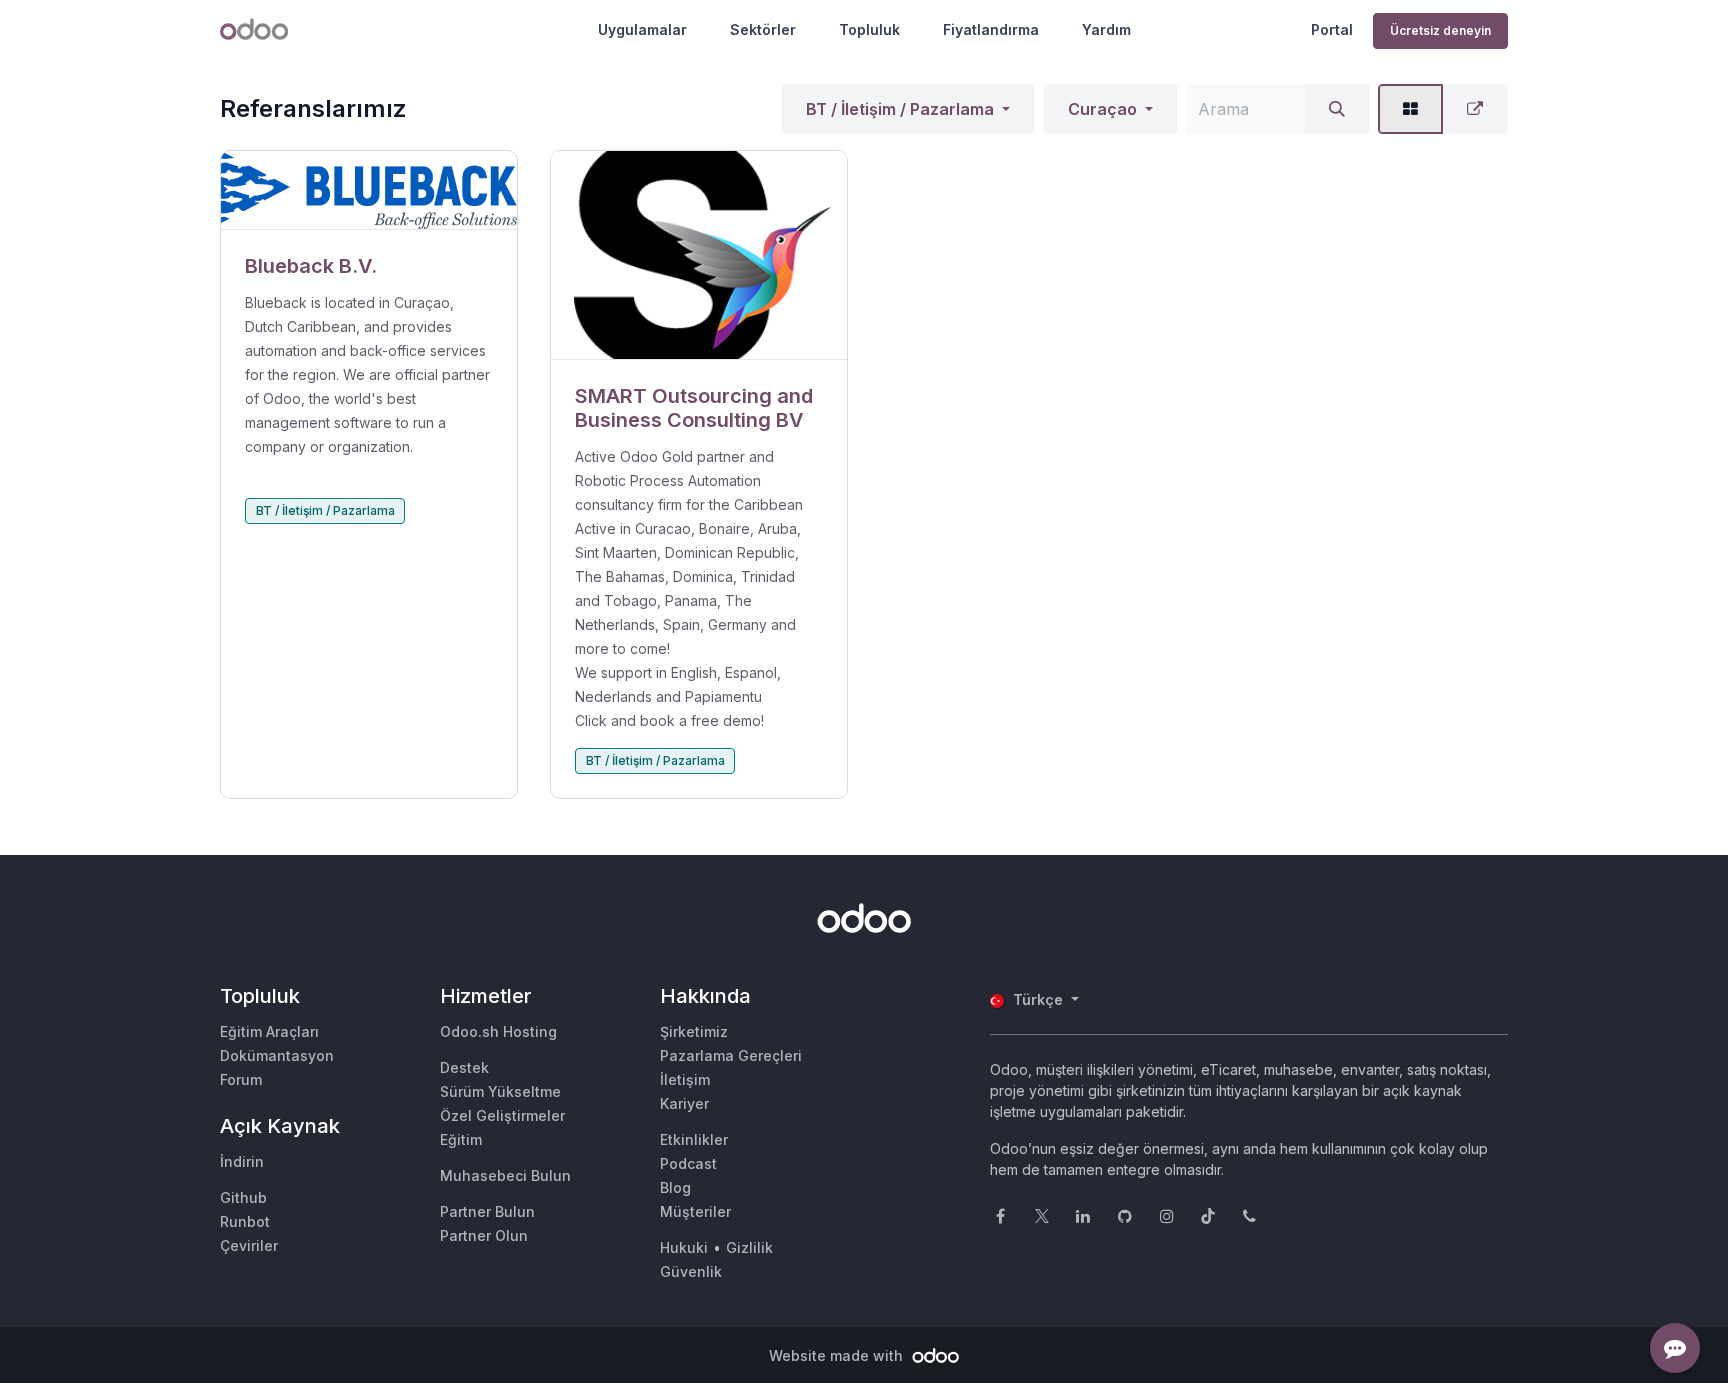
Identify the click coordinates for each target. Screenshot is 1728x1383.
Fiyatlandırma (991, 29)
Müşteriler (695, 1211)
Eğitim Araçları (269, 1031)
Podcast (688, 1163)
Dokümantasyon (277, 1055)
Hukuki (684, 1247)
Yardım (1106, 29)
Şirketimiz (694, 1031)
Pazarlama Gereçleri (731, 1055)
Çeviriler (249, 1245)
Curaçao (1102, 109)
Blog (675, 1187)
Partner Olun (484, 1235)
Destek (464, 1067)
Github (243, 1197)
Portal (1332, 29)
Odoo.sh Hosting (498, 1031)
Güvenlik (691, 1271)
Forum (241, 1079)
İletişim (685, 1079)
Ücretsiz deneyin (1440, 30)
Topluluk (869, 29)
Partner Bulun (487, 1211)
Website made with (838, 1355)
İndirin (242, 1161)
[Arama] (1337, 109)
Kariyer (684, 1103)
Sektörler (763, 29)
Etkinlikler (694, 1139)
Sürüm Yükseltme (500, 1091)
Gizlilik (749, 1247)
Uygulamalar (642, 29)
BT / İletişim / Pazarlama (900, 109)
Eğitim (461, 1139)
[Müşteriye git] (369, 190)
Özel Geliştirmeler (502, 1115)
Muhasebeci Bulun (505, 1175)
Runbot (245, 1221)
